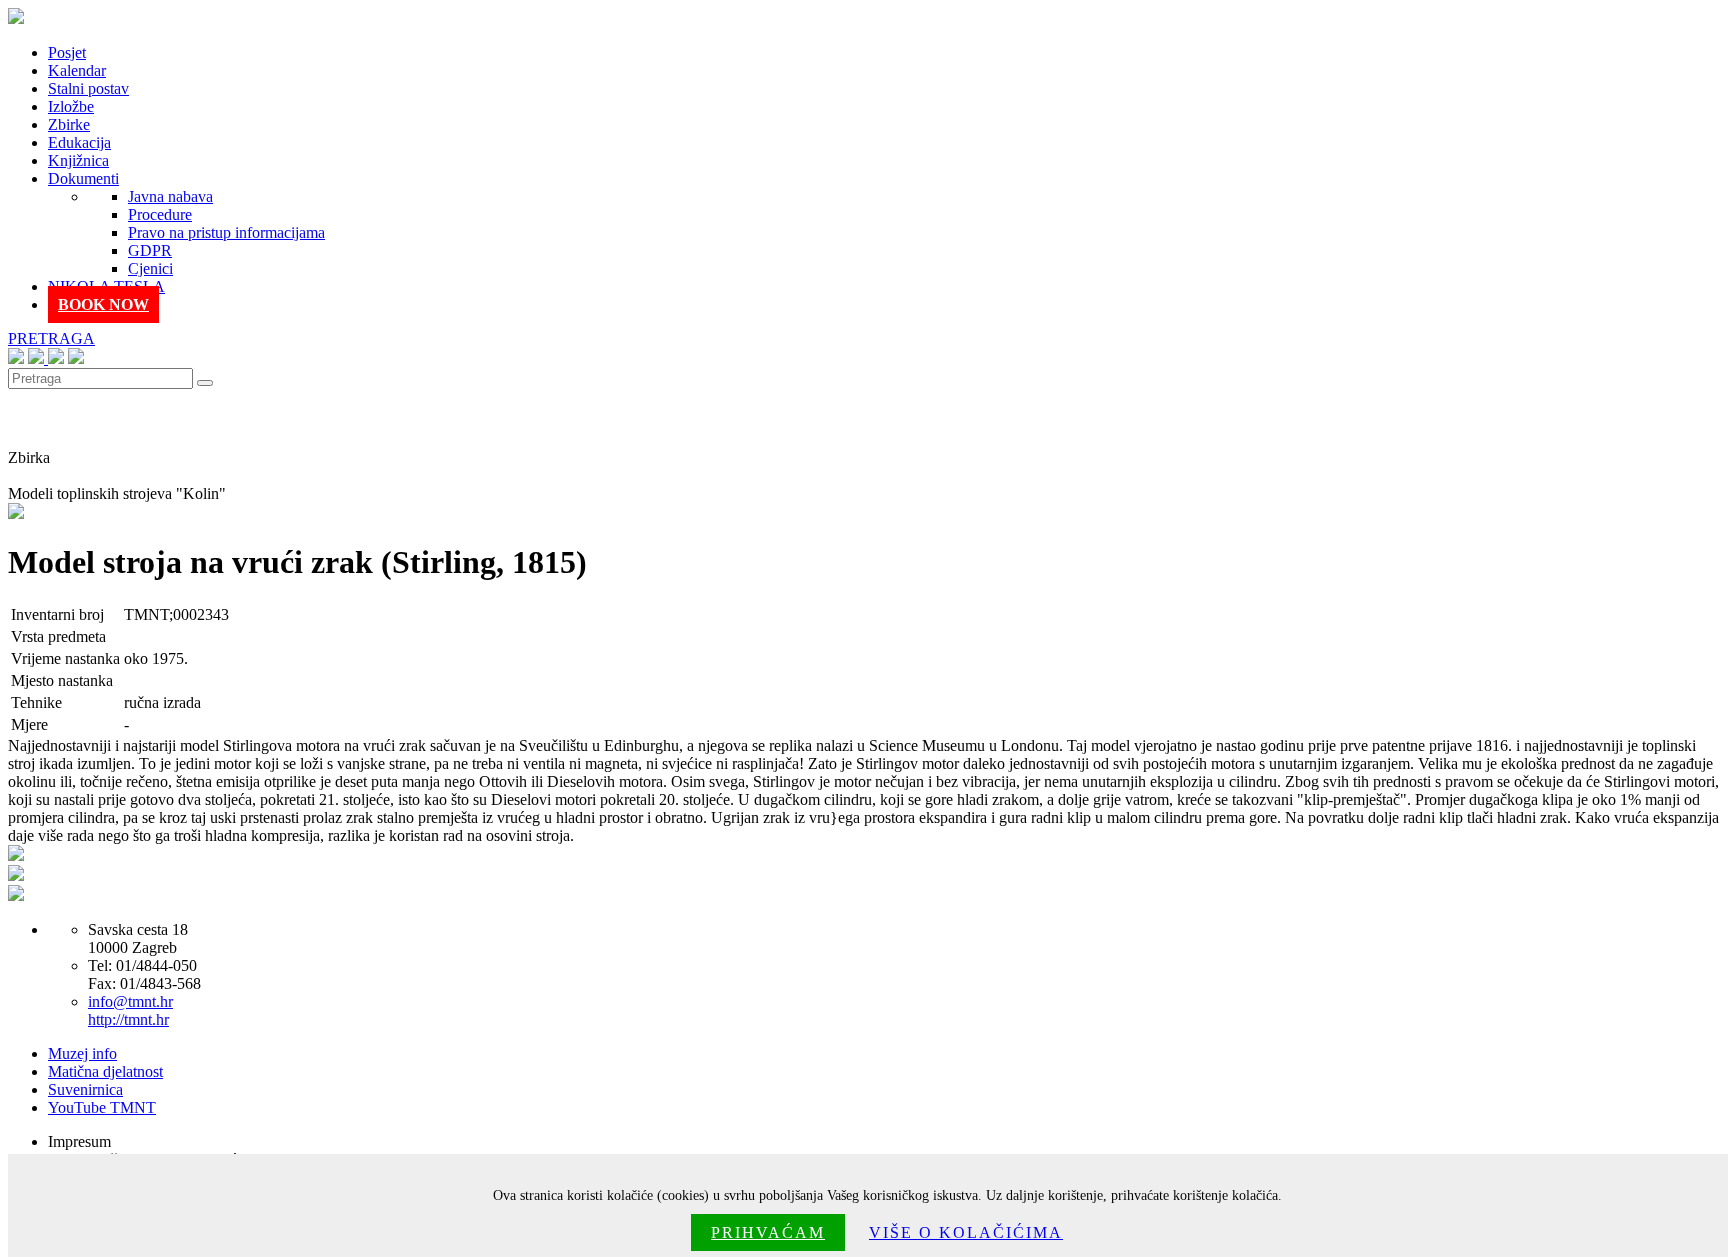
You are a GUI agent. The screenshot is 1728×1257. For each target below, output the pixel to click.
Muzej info (82, 1053)
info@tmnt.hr (130, 1001)
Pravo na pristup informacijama (226, 232)
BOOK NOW (103, 304)
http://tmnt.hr (128, 1019)
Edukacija (79, 142)
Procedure (160, 214)
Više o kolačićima (966, 1232)
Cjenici (150, 268)
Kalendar (77, 70)
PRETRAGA (51, 338)
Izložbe (71, 106)
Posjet (67, 52)
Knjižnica (78, 160)
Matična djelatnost (105, 1071)
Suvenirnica (85, 1089)
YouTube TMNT (102, 1107)
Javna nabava (170, 196)
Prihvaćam (768, 1232)
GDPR (150, 250)
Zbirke (69, 124)
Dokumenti (83, 178)
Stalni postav (88, 88)
